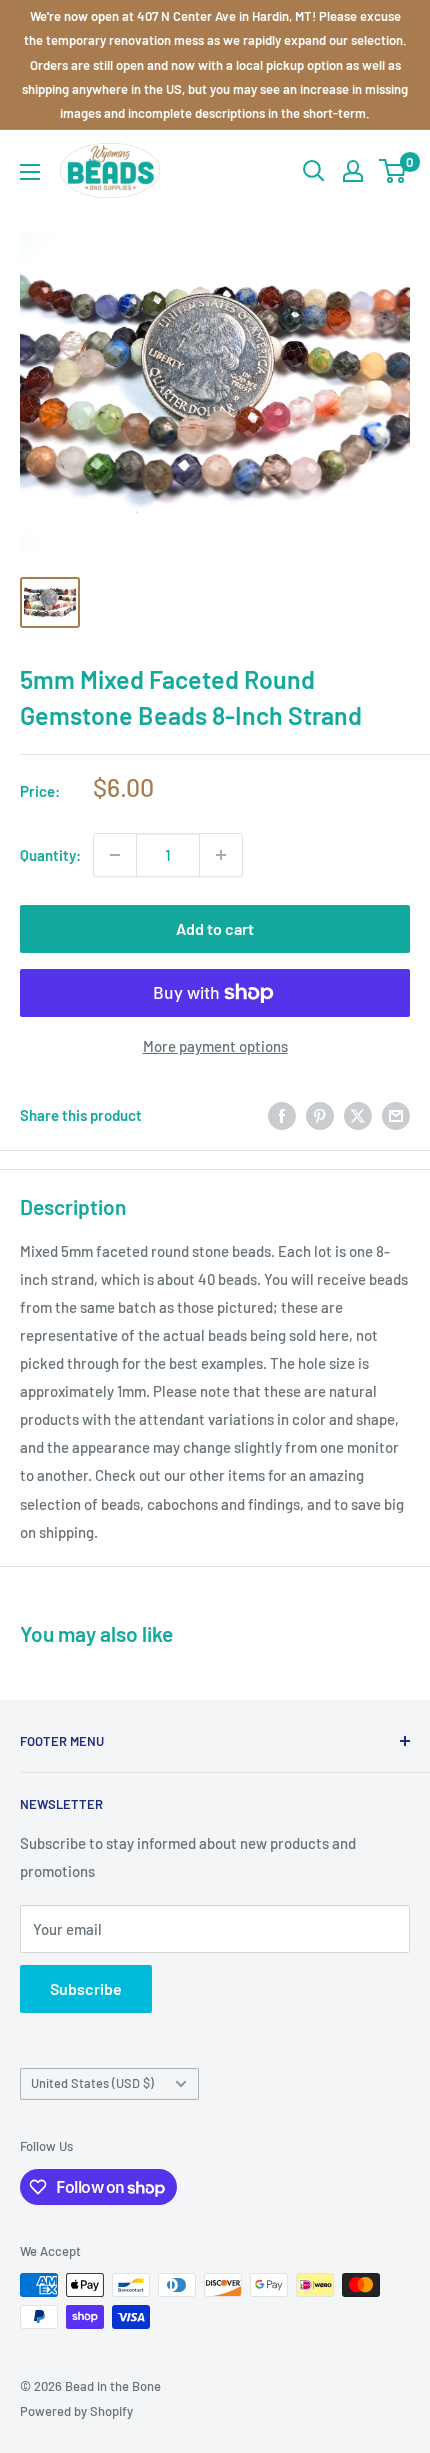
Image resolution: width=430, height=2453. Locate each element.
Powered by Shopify (76, 2411)
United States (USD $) (92, 2083)
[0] (393, 171)
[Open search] (314, 171)
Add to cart (215, 928)
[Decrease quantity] (115, 855)
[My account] (353, 171)
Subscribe (86, 1988)
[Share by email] (396, 1115)
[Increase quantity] (221, 855)
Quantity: (50, 855)
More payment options (215, 1046)
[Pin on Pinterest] (320, 1115)
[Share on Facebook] (282, 1115)
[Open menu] (30, 172)
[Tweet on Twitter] (358, 1115)
